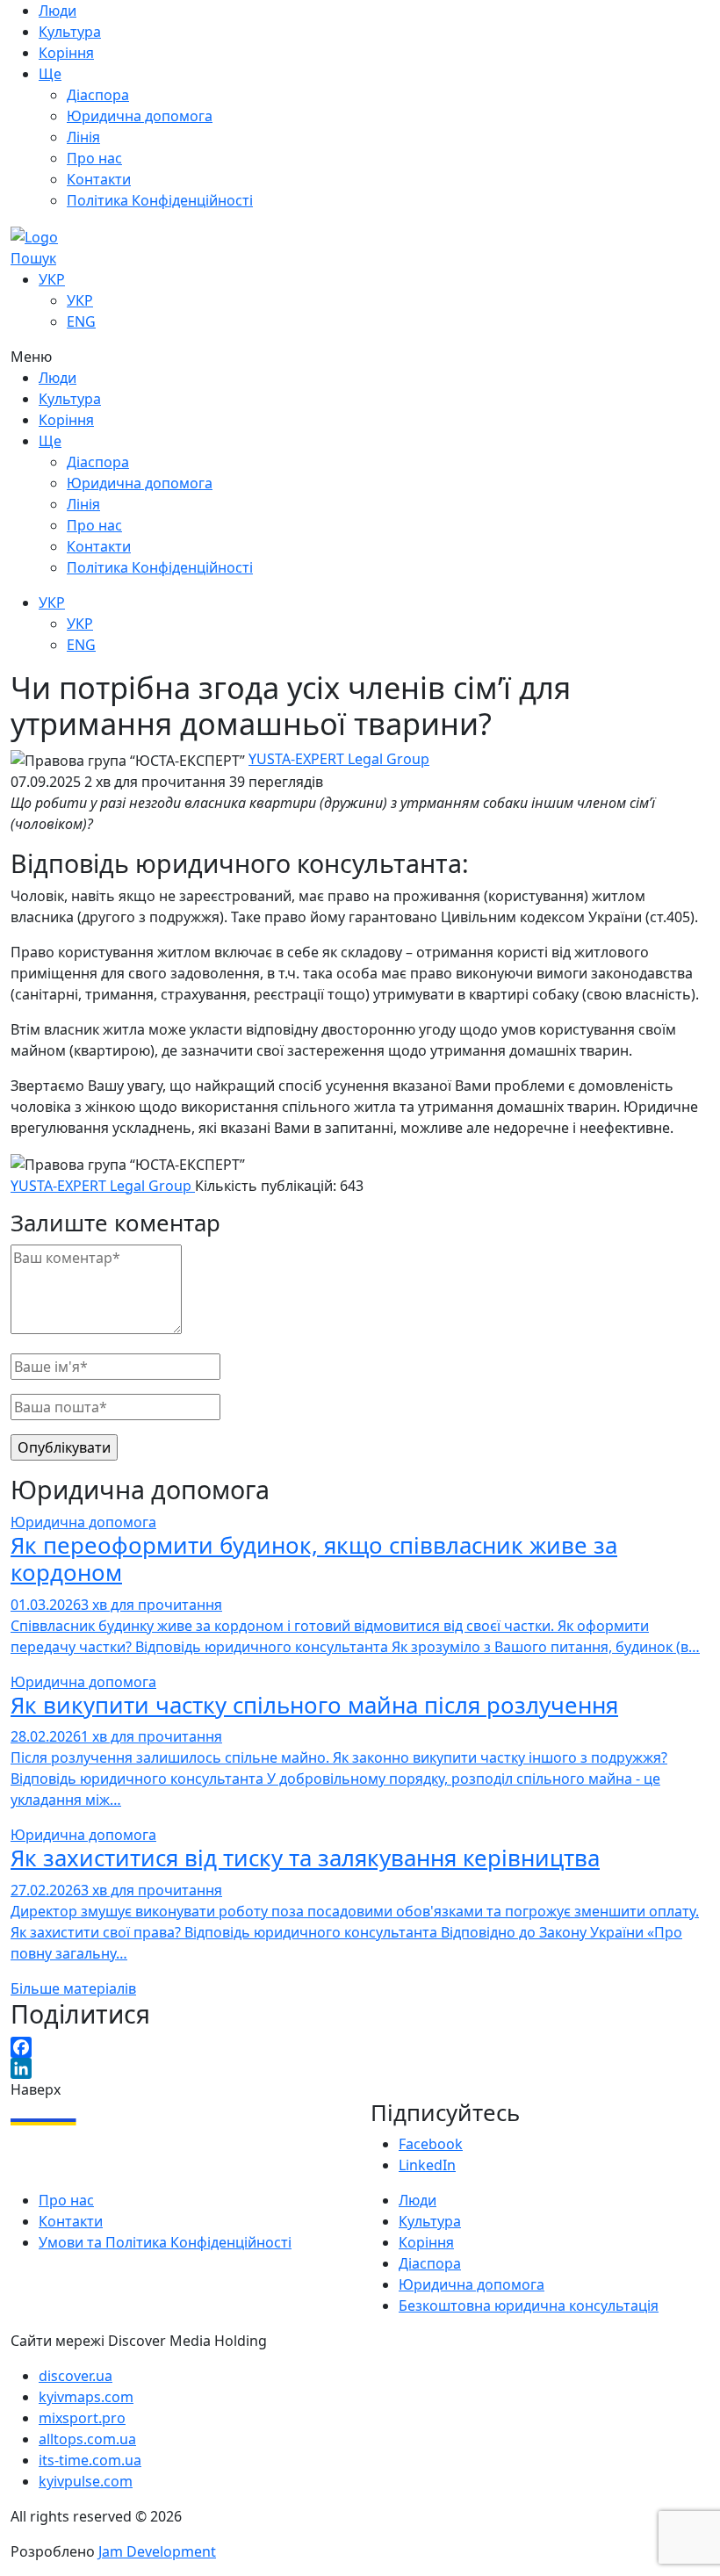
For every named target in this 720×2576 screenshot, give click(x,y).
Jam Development (157, 2551)
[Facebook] (360, 2047)
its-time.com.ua (90, 2460)
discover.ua (76, 2376)
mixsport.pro (82, 2418)
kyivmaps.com (86, 2397)
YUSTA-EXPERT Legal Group (339, 759)
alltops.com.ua (87, 2439)
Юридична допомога (83, 1522)
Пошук (33, 258)
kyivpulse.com (86, 2481)
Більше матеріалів (73, 1988)
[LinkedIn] (360, 2068)
